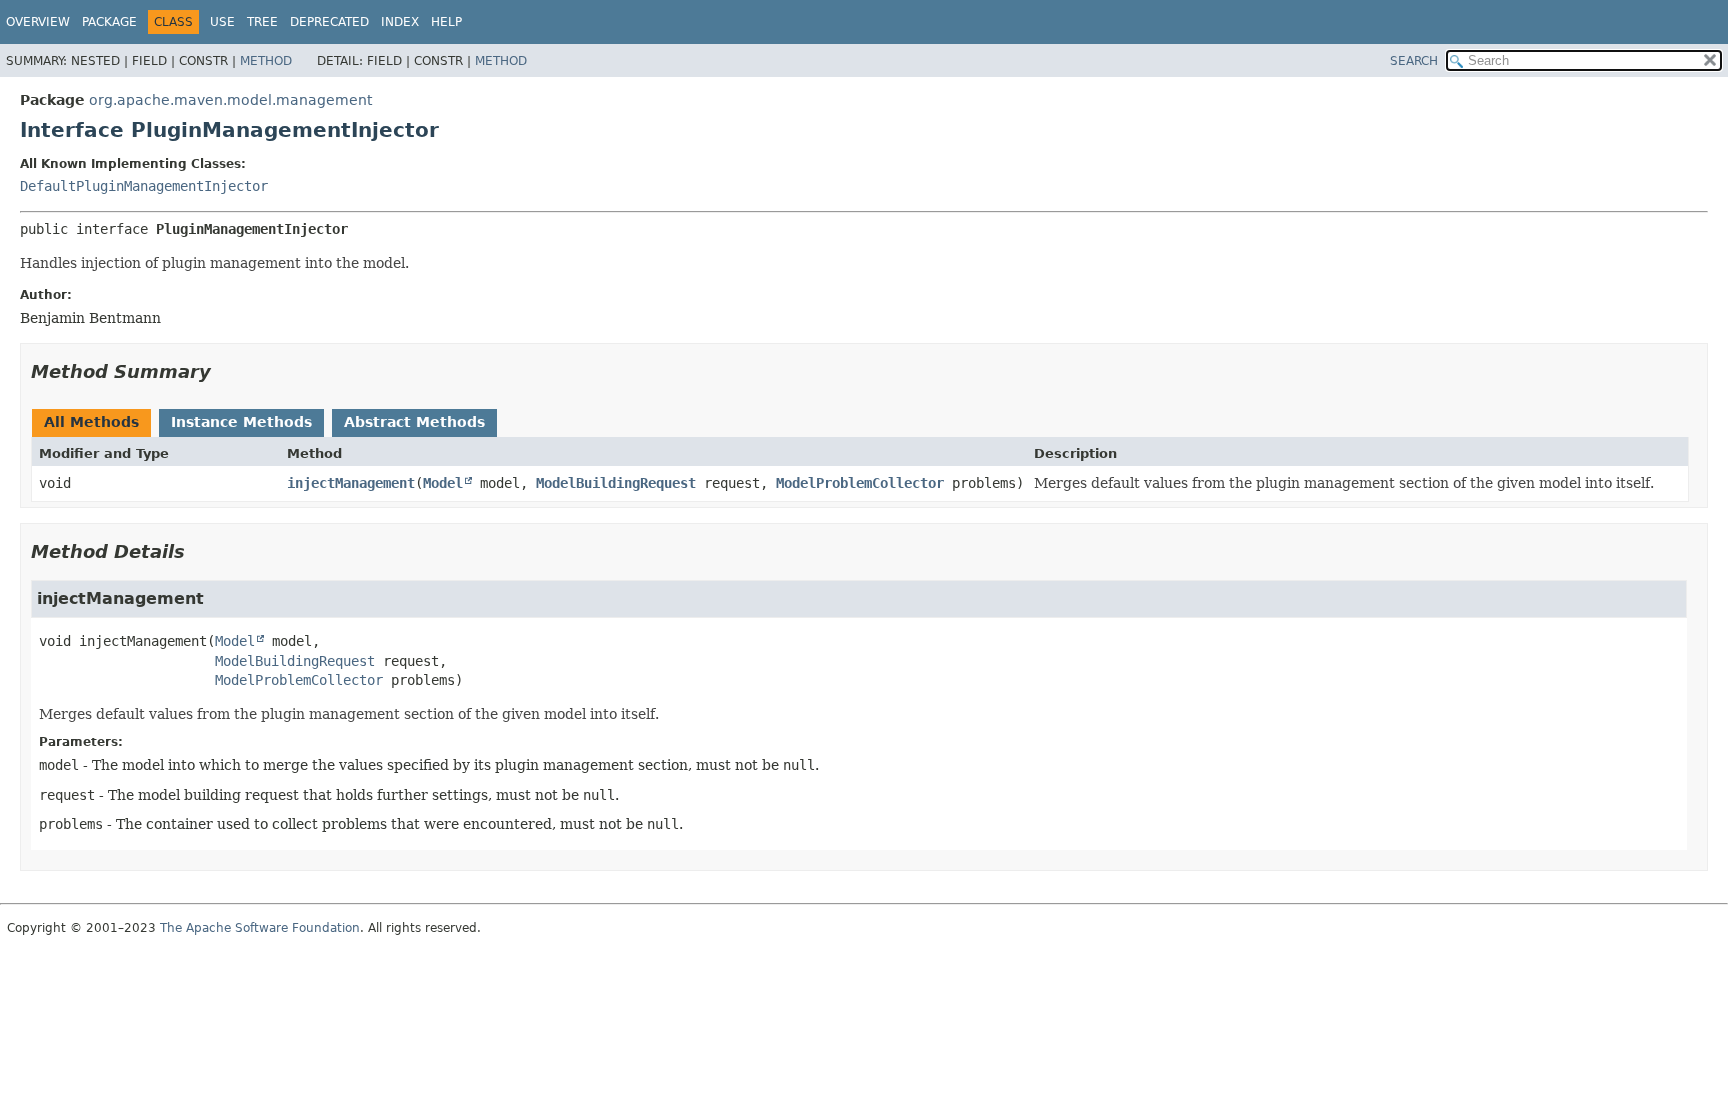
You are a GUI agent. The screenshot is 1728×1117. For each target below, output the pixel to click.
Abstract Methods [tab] (414, 422)
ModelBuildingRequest (616, 483)
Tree (262, 22)
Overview (38, 22)
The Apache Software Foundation (260, 928)
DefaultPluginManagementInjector (144, 186)
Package (109, 22)
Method (266, 61)
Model (443, 483)
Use (222, 22)
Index (400, 22)
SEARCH (1414, 61)
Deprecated (329, 22)
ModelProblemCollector (860, 483)
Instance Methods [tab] (241, 422)
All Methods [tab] (91, 422)
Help (446, 22)
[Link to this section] (225, 371)
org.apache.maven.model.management (230, 100)
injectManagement (351, 483)
